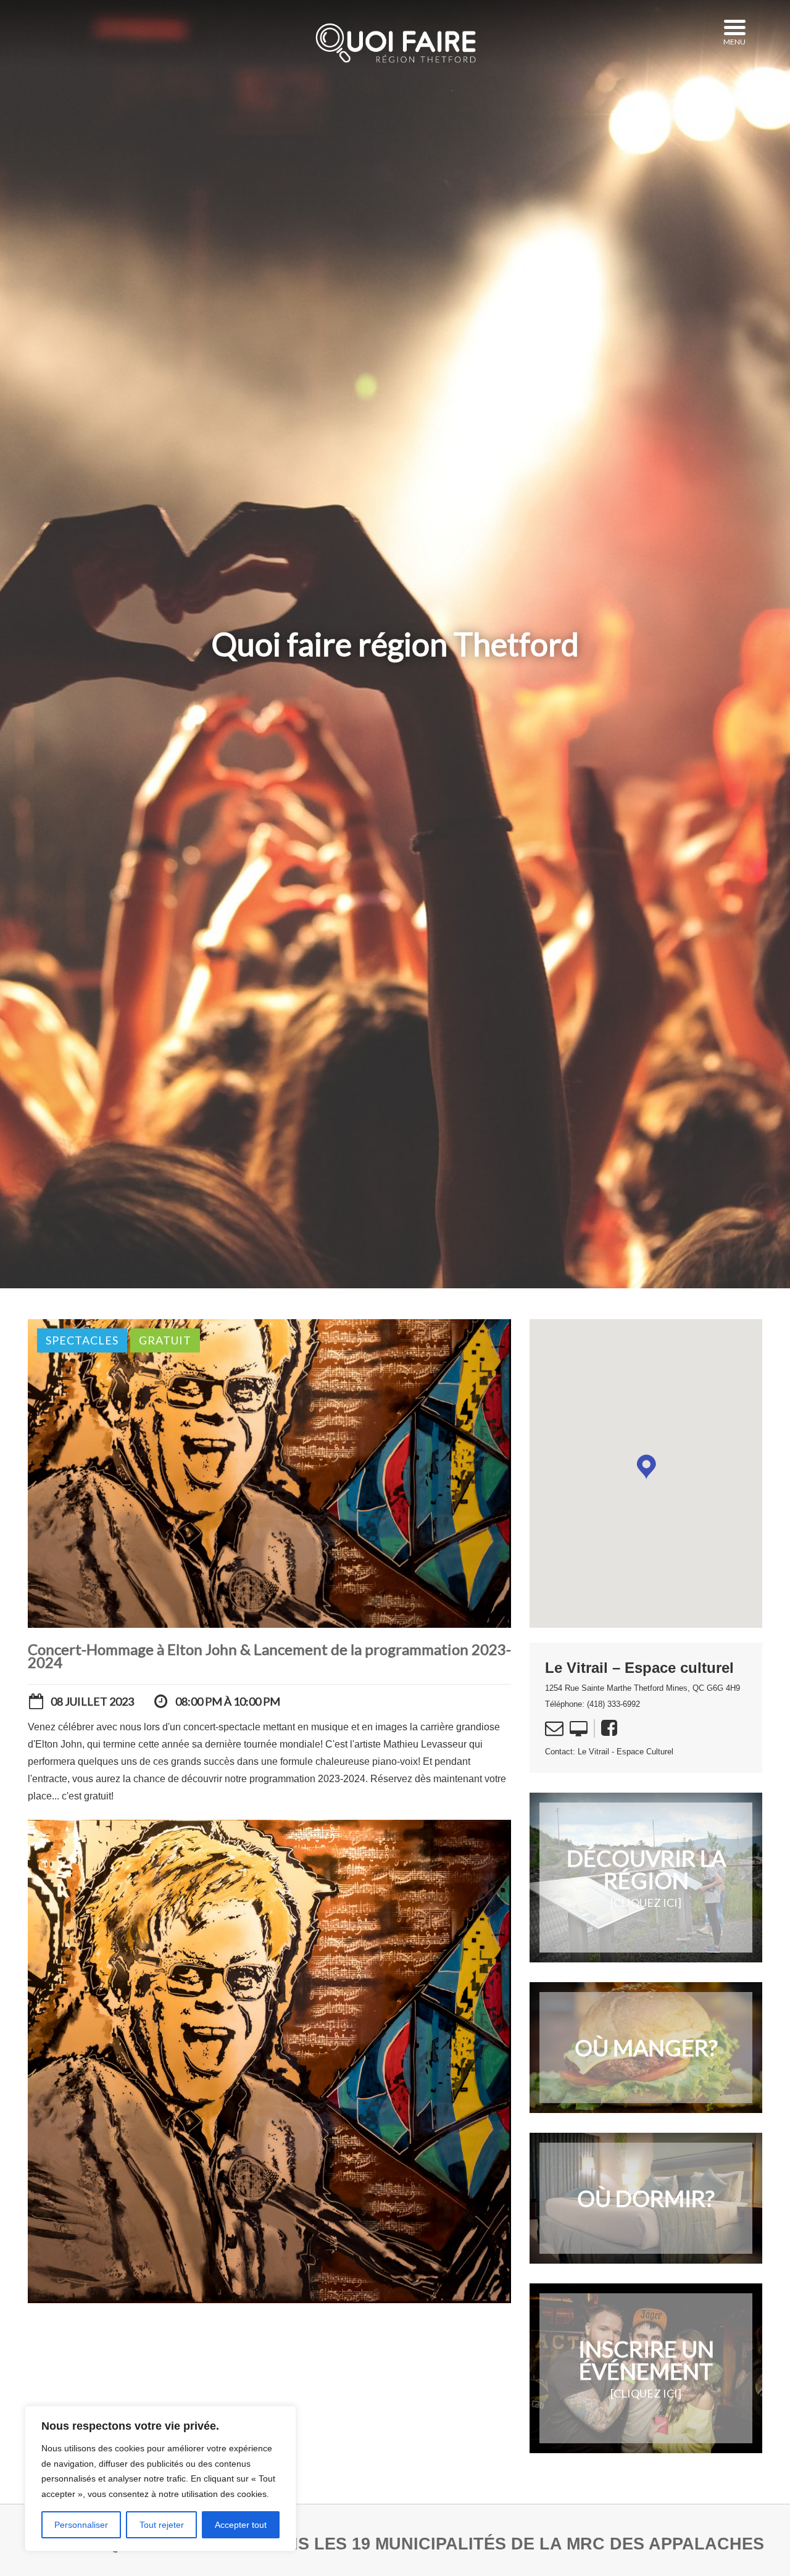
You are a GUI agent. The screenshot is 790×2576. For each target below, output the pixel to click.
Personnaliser (81, 2525)
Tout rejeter (162, 2525)
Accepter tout (241, 2525)
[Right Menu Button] (734, 28)
